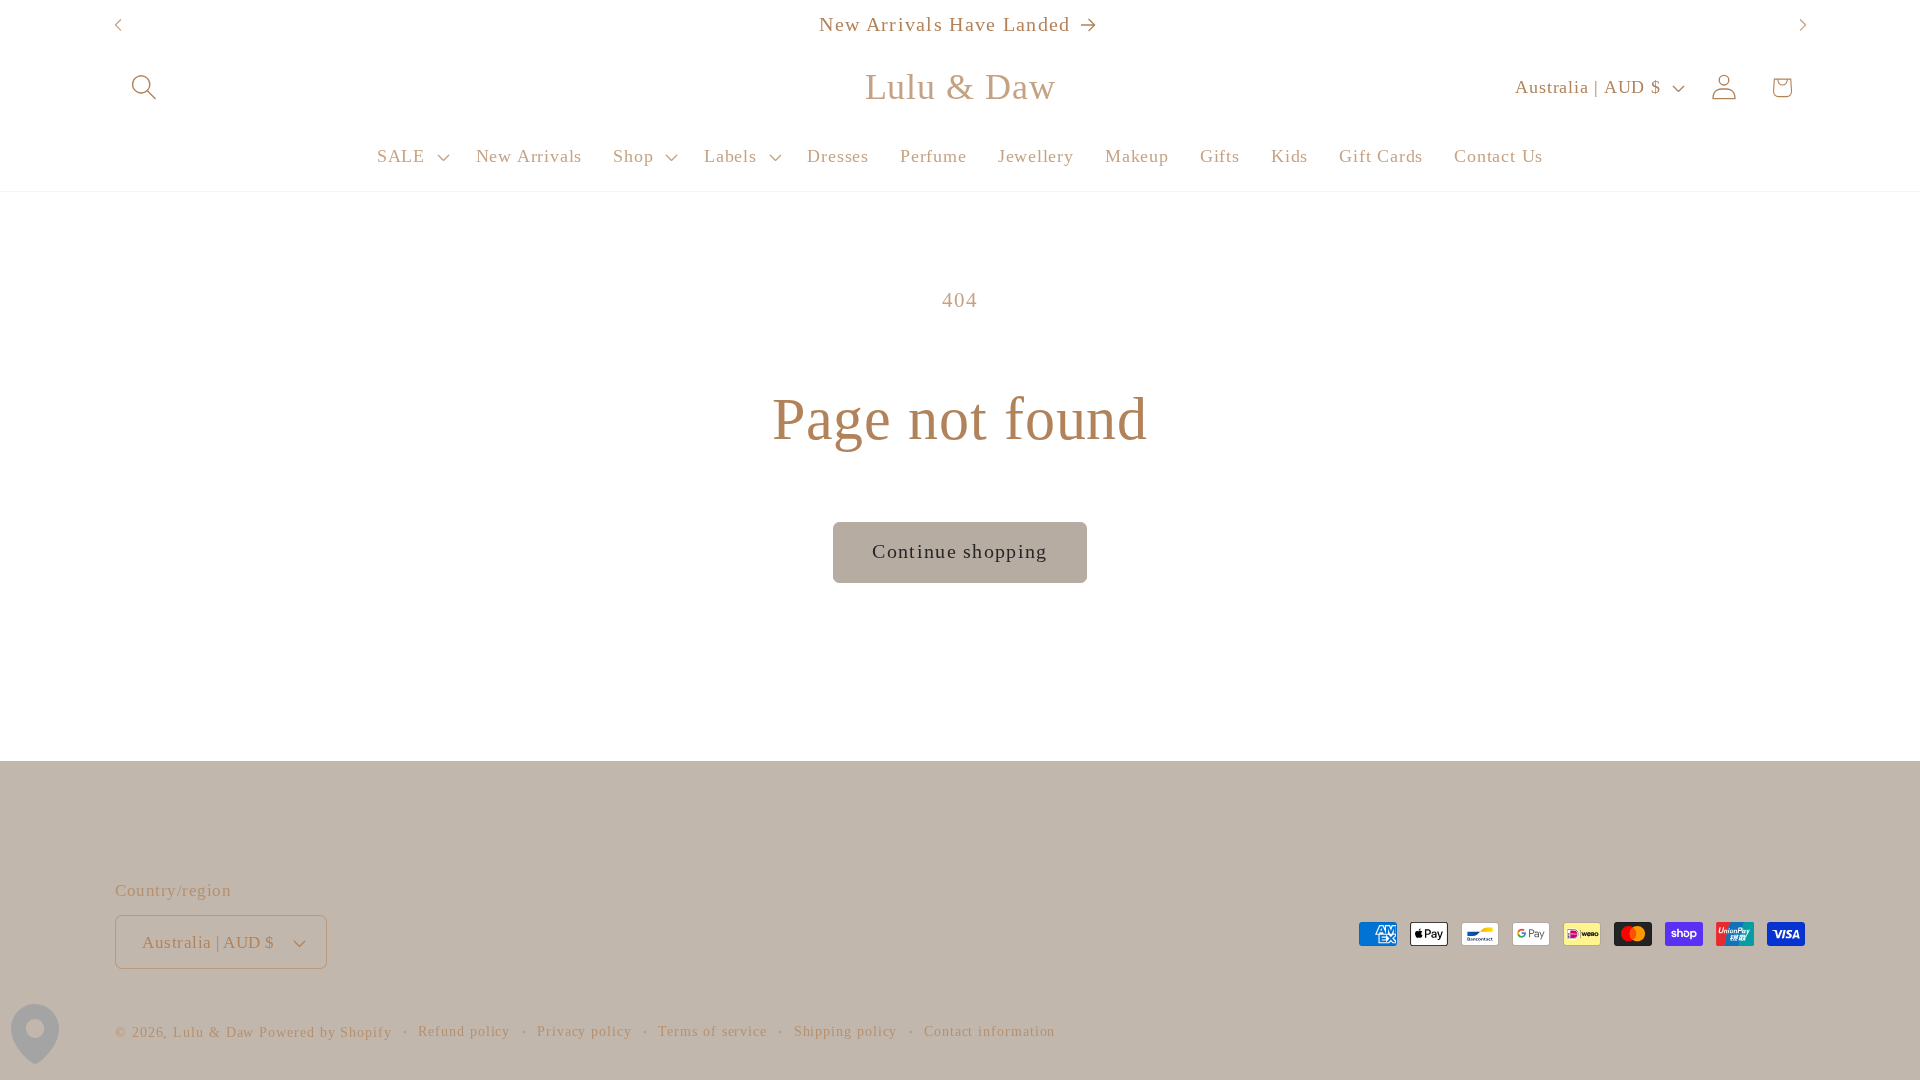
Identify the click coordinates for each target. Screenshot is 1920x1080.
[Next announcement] (1803, 25)
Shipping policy (846, 1031)
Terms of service (712, 1031)
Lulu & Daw (213, 1032)
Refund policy (464, 1031)
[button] (143, 87)
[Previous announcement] (118, 25)
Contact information (989, 1031)
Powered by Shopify (325, 1032)
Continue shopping (959, 551)
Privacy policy (584, 1031)
